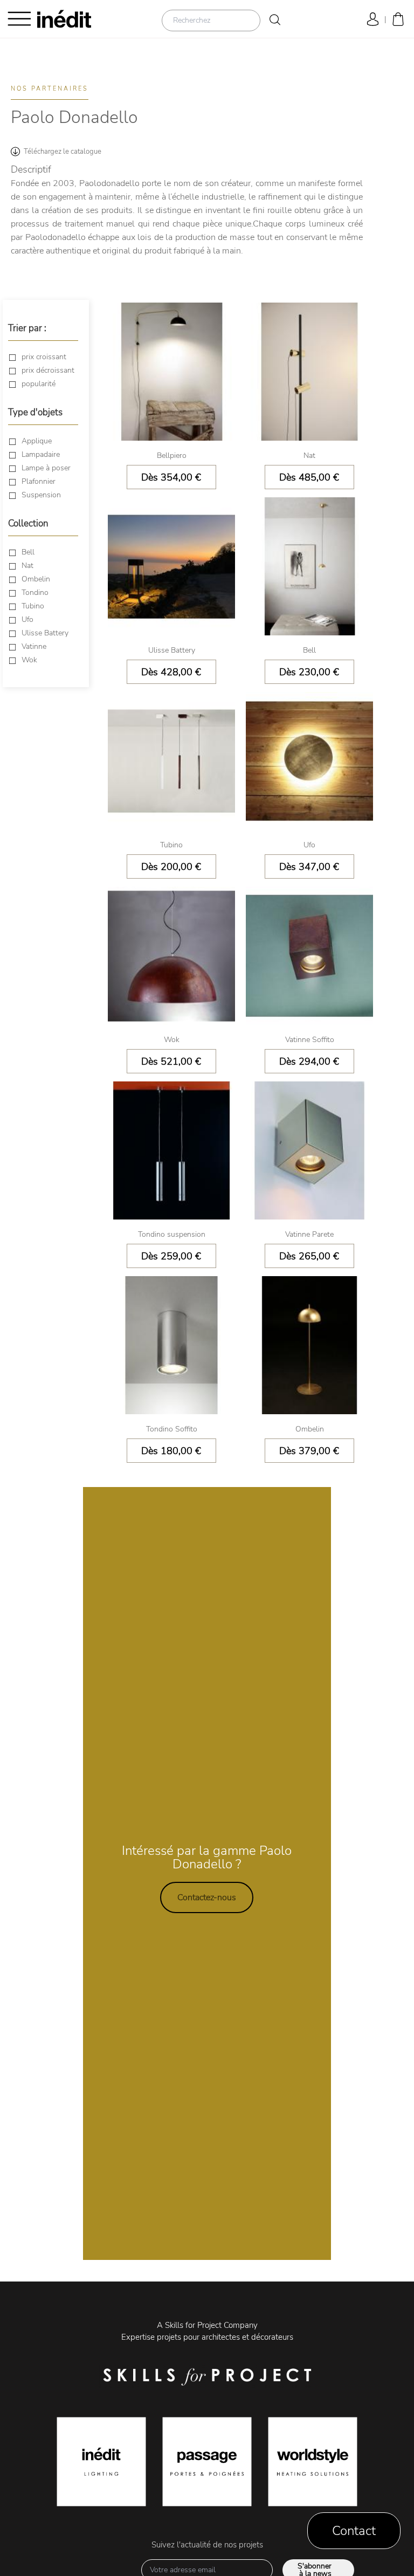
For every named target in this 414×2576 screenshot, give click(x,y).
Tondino (35, 592)
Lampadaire (41, 454)
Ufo (27, 619)
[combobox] (211, 20)
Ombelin (36, 579)
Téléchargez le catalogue (63, 152)
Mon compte (371, 19)
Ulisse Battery (45, 633)
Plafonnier (39, 481)
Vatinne (34, 646)
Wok (29, 660)
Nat (27, 566)
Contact (354, 2531)
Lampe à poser (46, 468)
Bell (28, 552)
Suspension (41, 495)
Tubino (33, 606)
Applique (37, 441)
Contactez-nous (207, 1897)
